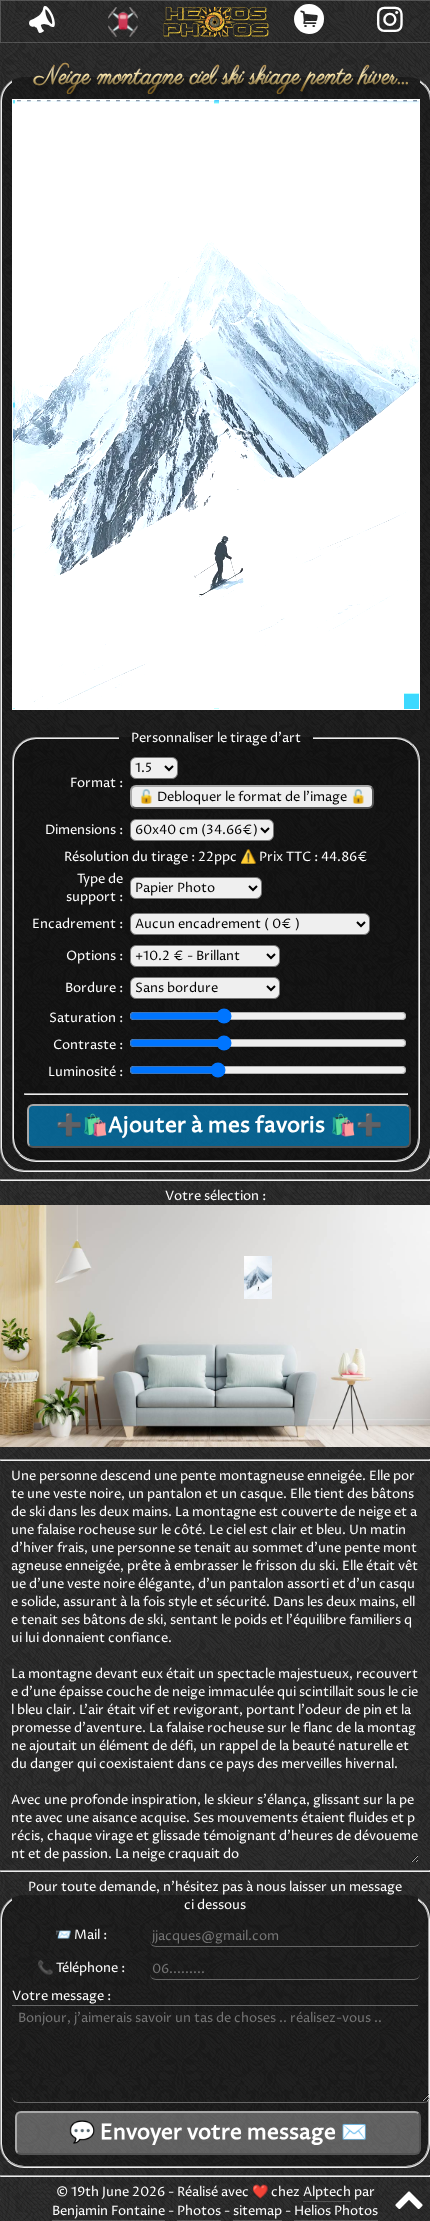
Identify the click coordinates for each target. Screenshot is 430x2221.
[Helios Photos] (215, 22)
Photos (199, 2211)
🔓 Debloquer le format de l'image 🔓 (252, 797)
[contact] (41, 21)
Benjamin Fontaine (108, 2211)
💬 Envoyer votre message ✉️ (218, 2133)
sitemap (257, 2211)
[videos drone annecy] (122, 22)
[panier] (309, 21)
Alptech (327, 2192)
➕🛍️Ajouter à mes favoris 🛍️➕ (219, 1126)
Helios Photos (336, 2211)
